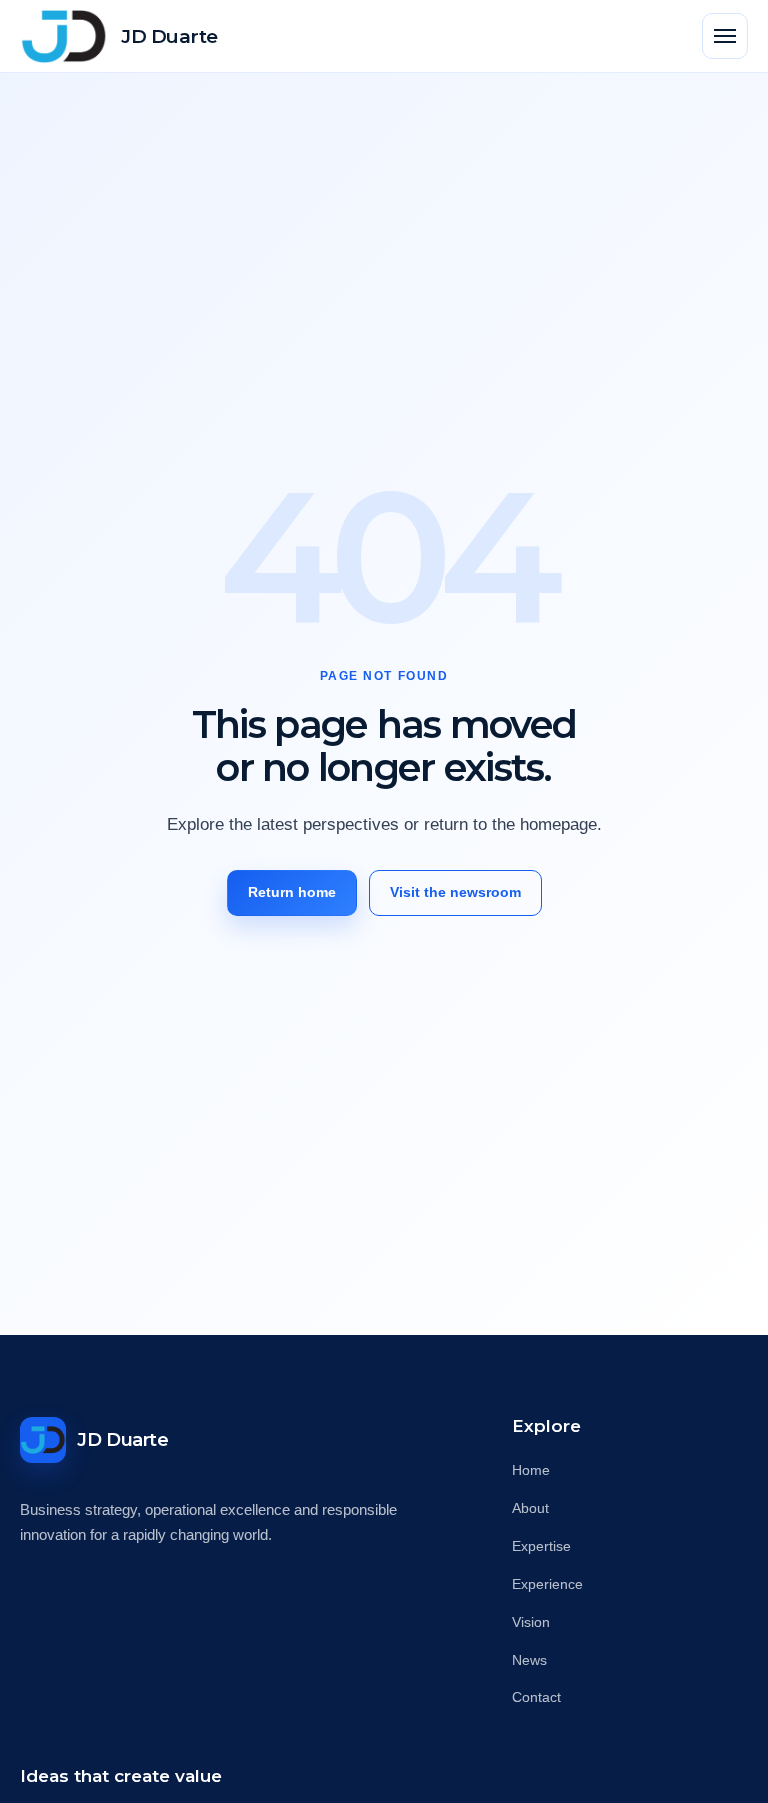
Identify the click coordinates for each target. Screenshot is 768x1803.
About (530, 1508)
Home (531, 1470)
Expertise (541, 1546)
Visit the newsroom (455, 892)
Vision (531, 1622)
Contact (536, 1697)
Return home (292, 892)
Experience (547, 1584)
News (529, 1660)
